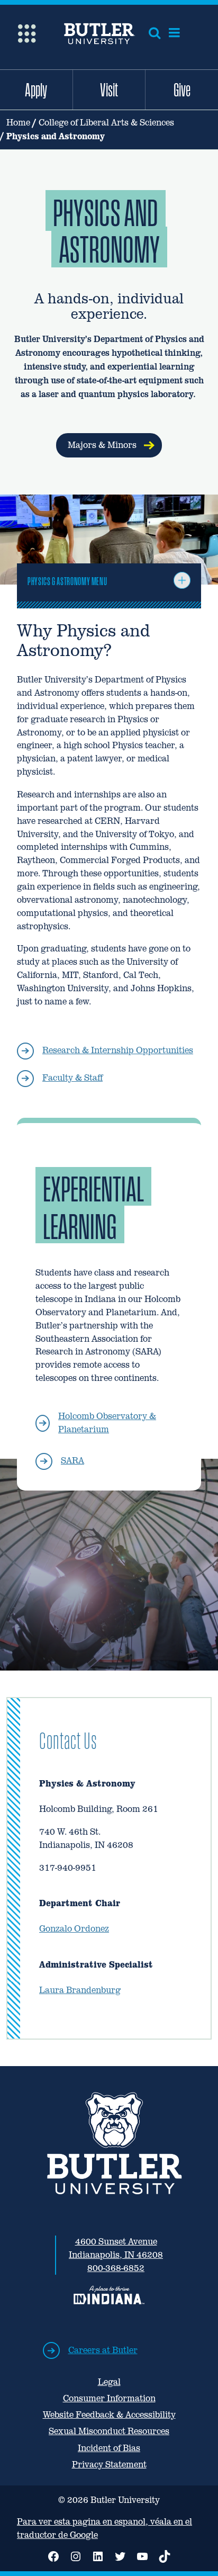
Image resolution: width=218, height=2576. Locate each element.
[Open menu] (174, 33)
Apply (36, 89)
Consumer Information (109, 2398)
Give (182, 89)
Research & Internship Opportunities (118, 1050)
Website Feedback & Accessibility (109, 2415)
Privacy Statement (109, 2465)
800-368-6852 (116, 2268)
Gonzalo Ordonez (74, 1929)
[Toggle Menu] (182, 580)
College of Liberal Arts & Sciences (106, 123)
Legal (109, 2382)
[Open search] (155, 33)
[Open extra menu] (27, 33)
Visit (109, 89)
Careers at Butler (103, 2350)
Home (18, 123)
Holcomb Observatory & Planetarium (107, 1423)
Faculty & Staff (72, 1078)
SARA (72, 1461)
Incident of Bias (109, 2448)
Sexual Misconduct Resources (109, 2431)
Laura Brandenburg (80, 1990)
